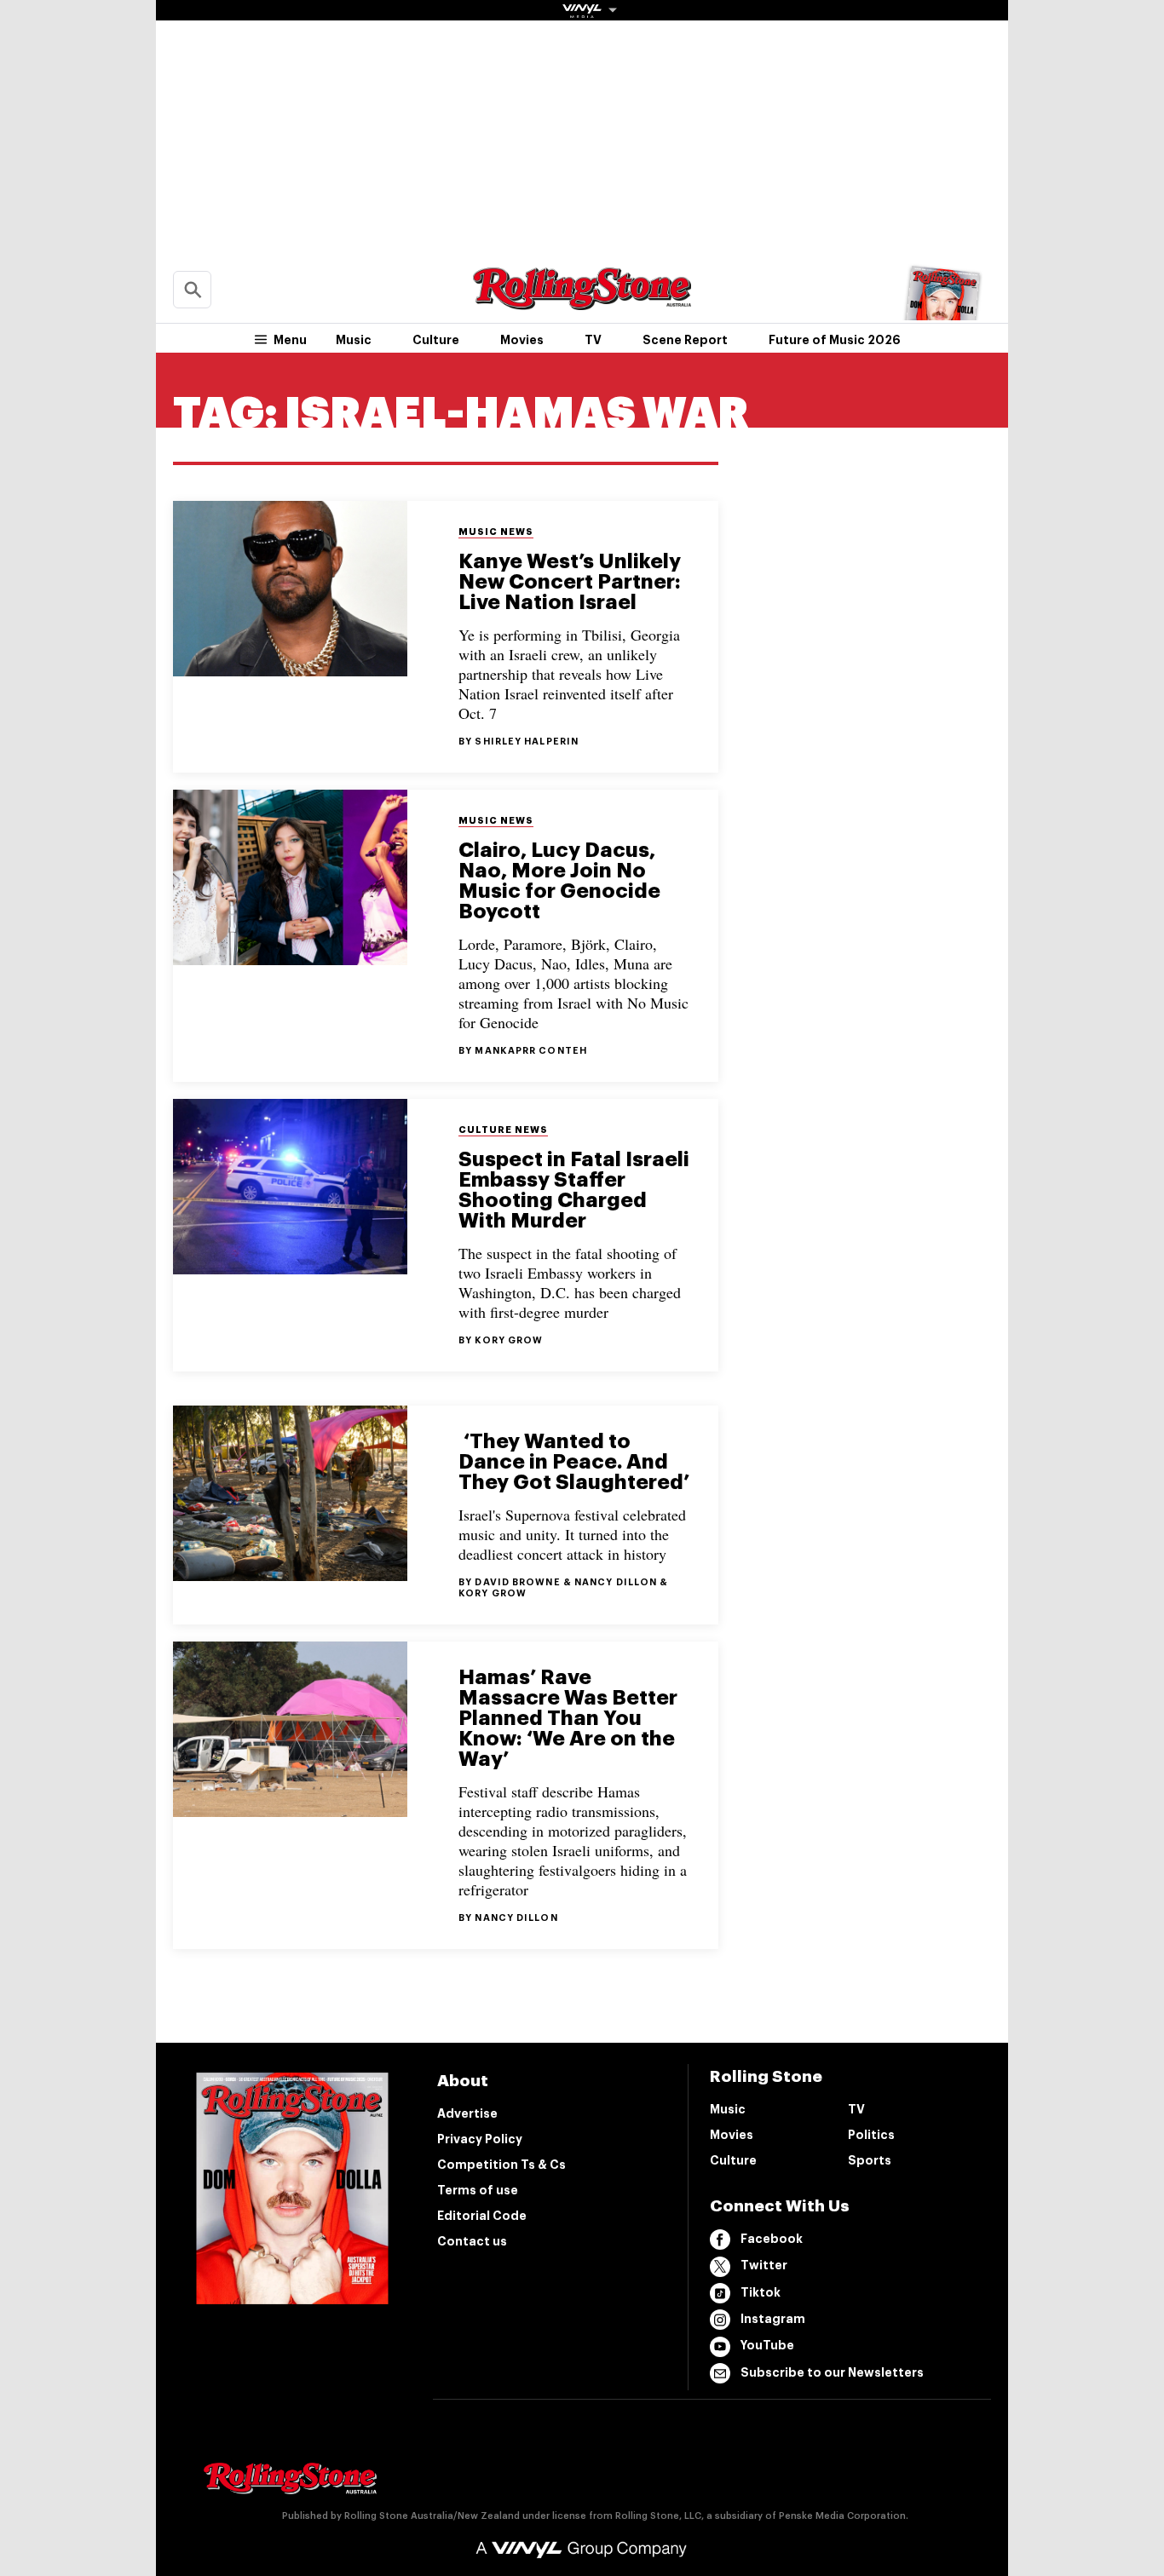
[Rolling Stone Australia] (582, 302)
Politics (871, 2135)
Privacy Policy (480, 2139)
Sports (870, 2160)
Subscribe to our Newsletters (832, 2372)
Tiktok (761, 2292)
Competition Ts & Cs (501, 2165)
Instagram (773, 2319)
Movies (522, 340)
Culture (436, 340)
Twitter (764, 2265)
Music (354, 340)
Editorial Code (482, 2216)
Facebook (772, 2239)
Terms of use (478, 2190)
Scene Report (685, 340)
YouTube (767, 2345)
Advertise (467, 2113)
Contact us (472, 2241)
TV (593, 340)
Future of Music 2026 (835, 340)
